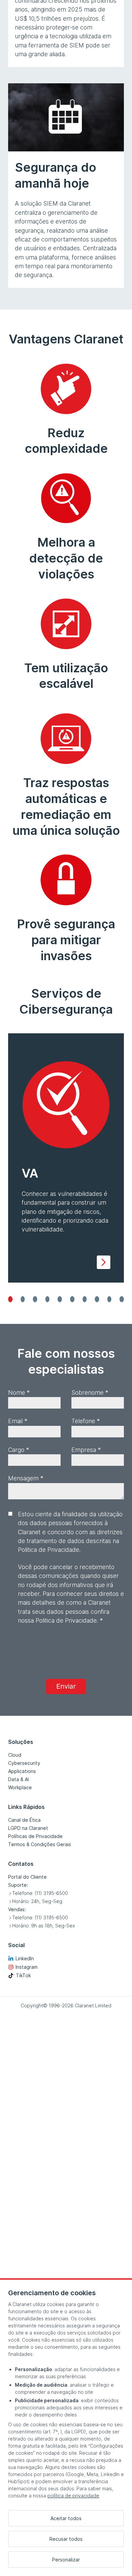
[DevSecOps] (72, 1299)
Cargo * (19, 1450)
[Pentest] (23, 1299)
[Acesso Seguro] (85, 1299)
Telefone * (86, 1421)
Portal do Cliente (27, 1877)
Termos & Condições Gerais (40, 1844)
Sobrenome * (90, 1392)
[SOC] (35, 1299)
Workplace (20, 1787)
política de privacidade (73, 2496)
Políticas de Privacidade (35, 1836)
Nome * (19, 1392)
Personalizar (66, 2560)
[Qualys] (109, 1299)
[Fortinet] (97, 1299)
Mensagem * (26, 1478)
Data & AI (18, 1779)
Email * (18, 1421)
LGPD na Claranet (28, 1828)
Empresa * (86, 1450)
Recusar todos (66, 2539)
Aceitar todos (66, 2518)
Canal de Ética (24, 1820)
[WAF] (60, 1299)
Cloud (15, 1755)
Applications (22, 1771)
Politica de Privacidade (66, 1620)
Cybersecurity (24, 1763)
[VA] (10, 1299)
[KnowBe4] (122, 1299)
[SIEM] (48, 1299)
